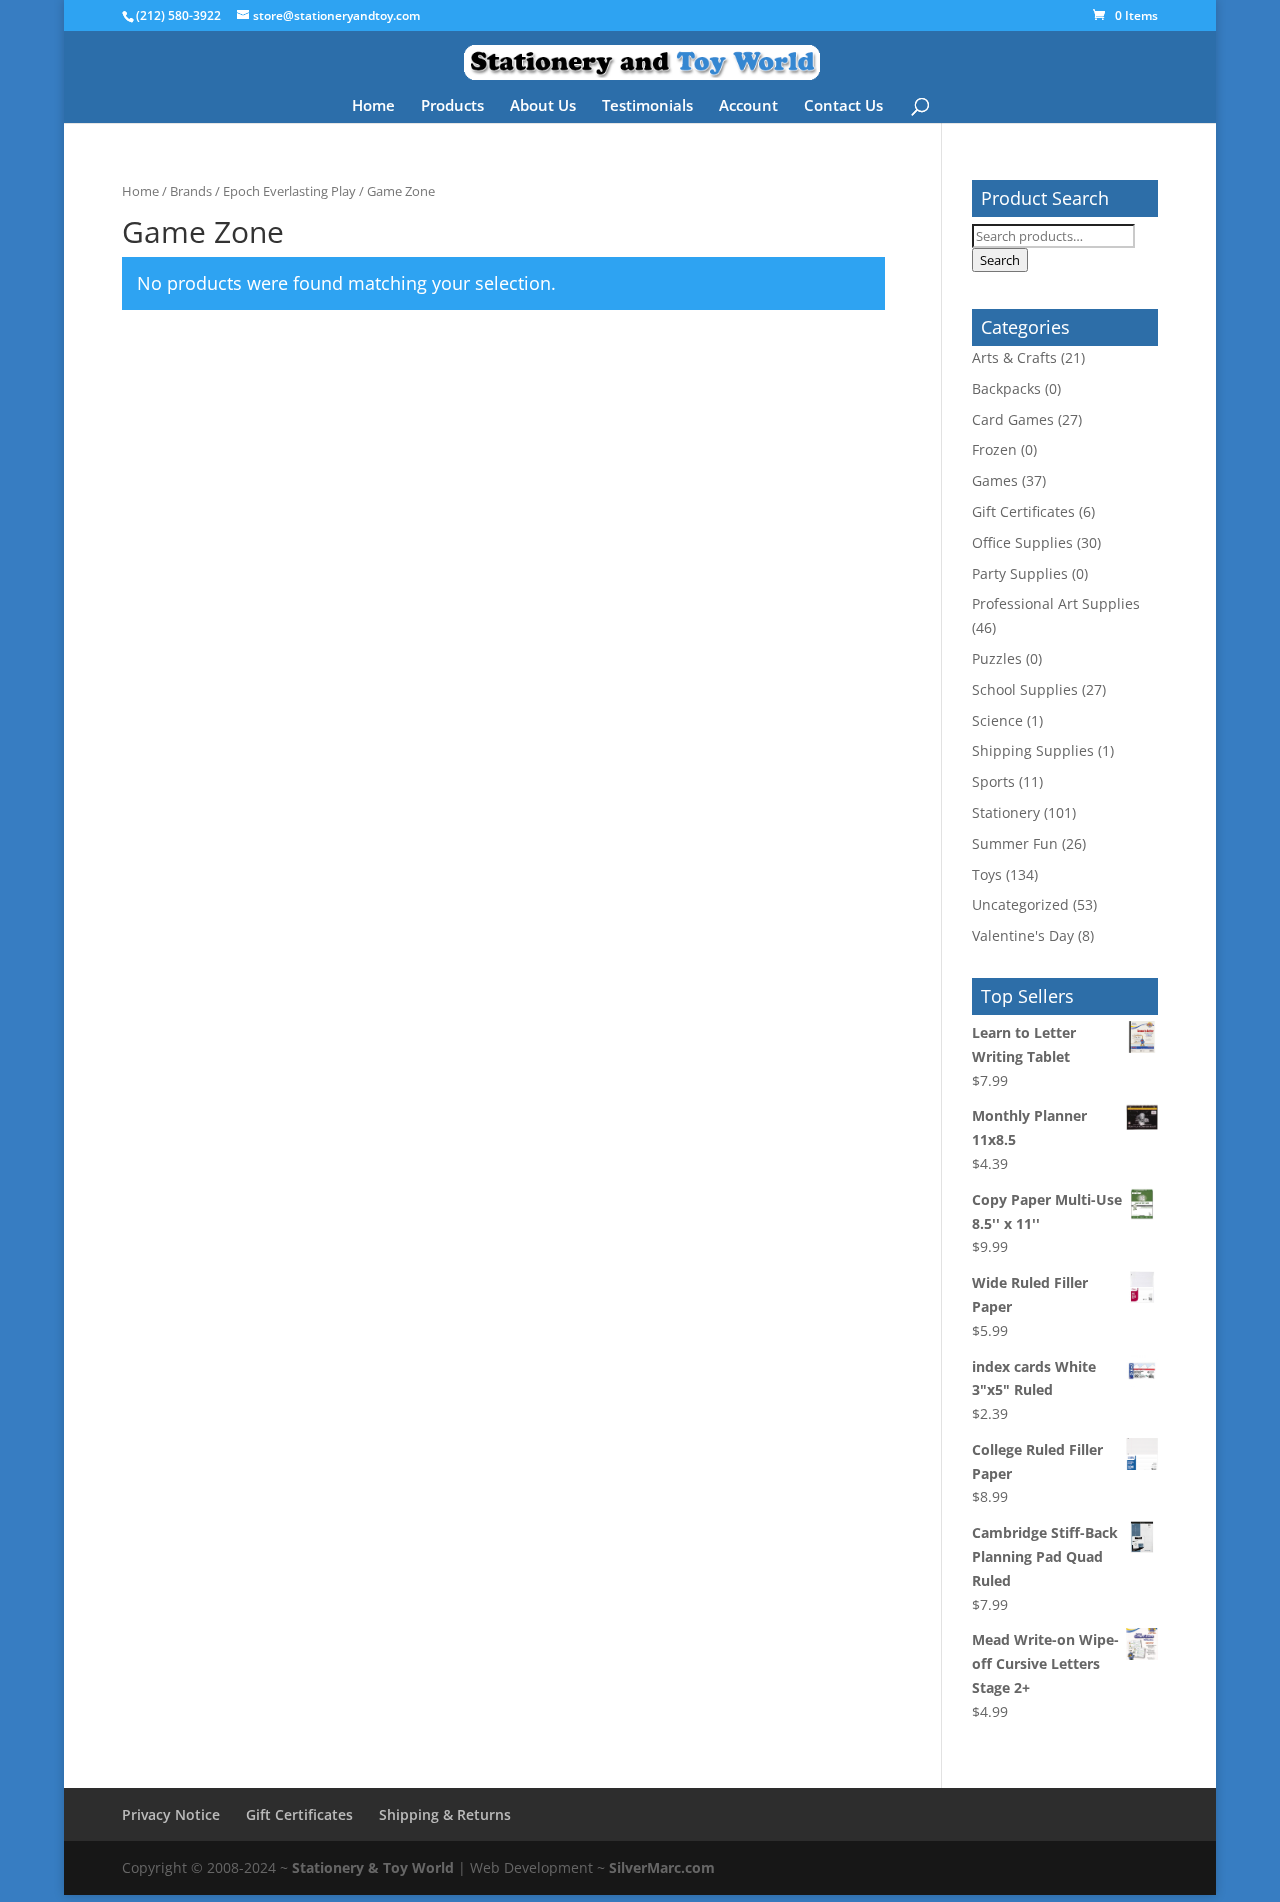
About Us (543, 106)
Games (995, 480)
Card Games (1013, 419)
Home (373, 106)
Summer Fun (1015, 843)
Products (452, 106)
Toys (987, 874)
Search (1000, 260)
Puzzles (997, 658)
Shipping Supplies (1033, 750)
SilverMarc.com (662, 1867)
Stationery (1006, 812)
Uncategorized (1020, 904)
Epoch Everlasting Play (289, 191)
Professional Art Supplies (1056, 603)
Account (748, 106)
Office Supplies (1022, 542)
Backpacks (1006, 388)
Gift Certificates (1023, 511)
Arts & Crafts (1014, 357)
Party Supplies (1020, 573)
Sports (993, 781)
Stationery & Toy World (373, 1867)
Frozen (994, 449)
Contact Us (843, 106)
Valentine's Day (1023, 935)
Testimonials (647, 106)
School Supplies (1025, 689)
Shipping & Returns (445, 1814)
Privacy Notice (171, 1814)
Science (997, 720)
